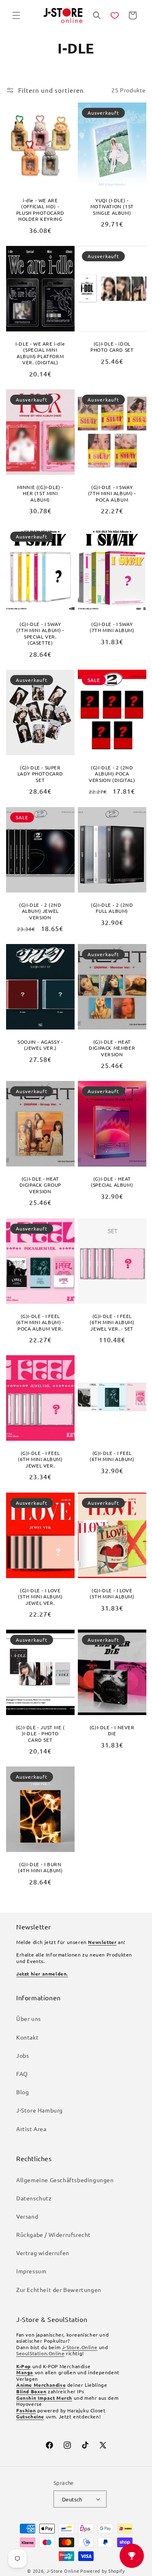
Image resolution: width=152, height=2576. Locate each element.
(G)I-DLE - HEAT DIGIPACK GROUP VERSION (40, 1185)
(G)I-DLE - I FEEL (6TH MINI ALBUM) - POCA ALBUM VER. (40, 1322)
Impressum (31, 2271)
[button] (16, 15)
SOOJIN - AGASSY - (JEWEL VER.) (40, 1045)
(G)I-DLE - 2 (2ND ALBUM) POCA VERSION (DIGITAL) (112, 774)
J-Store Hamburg (40, 2110)
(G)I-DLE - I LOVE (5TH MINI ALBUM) (112, 1593)
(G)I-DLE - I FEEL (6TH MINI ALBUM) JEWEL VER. (40, 1459)
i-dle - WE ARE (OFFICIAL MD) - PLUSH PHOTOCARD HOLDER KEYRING (40, 209)
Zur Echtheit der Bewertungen (59, 2290)
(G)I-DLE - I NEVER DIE (112, 1731)
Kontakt (27, 2037)
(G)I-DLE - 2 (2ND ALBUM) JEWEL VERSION (40, 911)
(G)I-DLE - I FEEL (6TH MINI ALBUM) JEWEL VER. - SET (112, 1322)
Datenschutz (34, 2198)
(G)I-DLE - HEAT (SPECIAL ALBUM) (112, 1182)
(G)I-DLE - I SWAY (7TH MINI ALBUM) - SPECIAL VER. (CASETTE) (40, 634)
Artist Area (31, 2129)
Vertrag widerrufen (43, 2253)
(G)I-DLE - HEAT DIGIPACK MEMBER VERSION (112, 1048)
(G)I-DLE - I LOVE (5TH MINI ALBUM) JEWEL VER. (40, 1596)
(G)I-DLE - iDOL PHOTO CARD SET (112, 347)
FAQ (22, 2074)
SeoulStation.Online (40, 2353)
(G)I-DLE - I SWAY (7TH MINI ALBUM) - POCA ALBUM (112, 493)
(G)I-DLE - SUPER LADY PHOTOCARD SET (40, 774)
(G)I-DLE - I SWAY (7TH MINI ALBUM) (112, 627)
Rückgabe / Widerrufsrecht (54, 2234)
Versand (27, 2216)
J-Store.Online (80, 2347)
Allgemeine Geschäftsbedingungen (65, 2180)
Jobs (22, 2055)
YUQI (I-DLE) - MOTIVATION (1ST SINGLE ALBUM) (112, 206)
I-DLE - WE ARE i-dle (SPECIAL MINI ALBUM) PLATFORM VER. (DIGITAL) (40, 353)
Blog (22, 2092)
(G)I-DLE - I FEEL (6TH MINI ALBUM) (112, 1456)
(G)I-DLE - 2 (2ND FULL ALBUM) (112, 908)
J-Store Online (63, 2571)
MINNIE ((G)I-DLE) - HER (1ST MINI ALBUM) (40, 493)
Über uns (29, 2019)
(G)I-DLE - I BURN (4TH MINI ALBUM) (40, 1868)
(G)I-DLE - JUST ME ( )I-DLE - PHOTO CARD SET (40, 1734)
